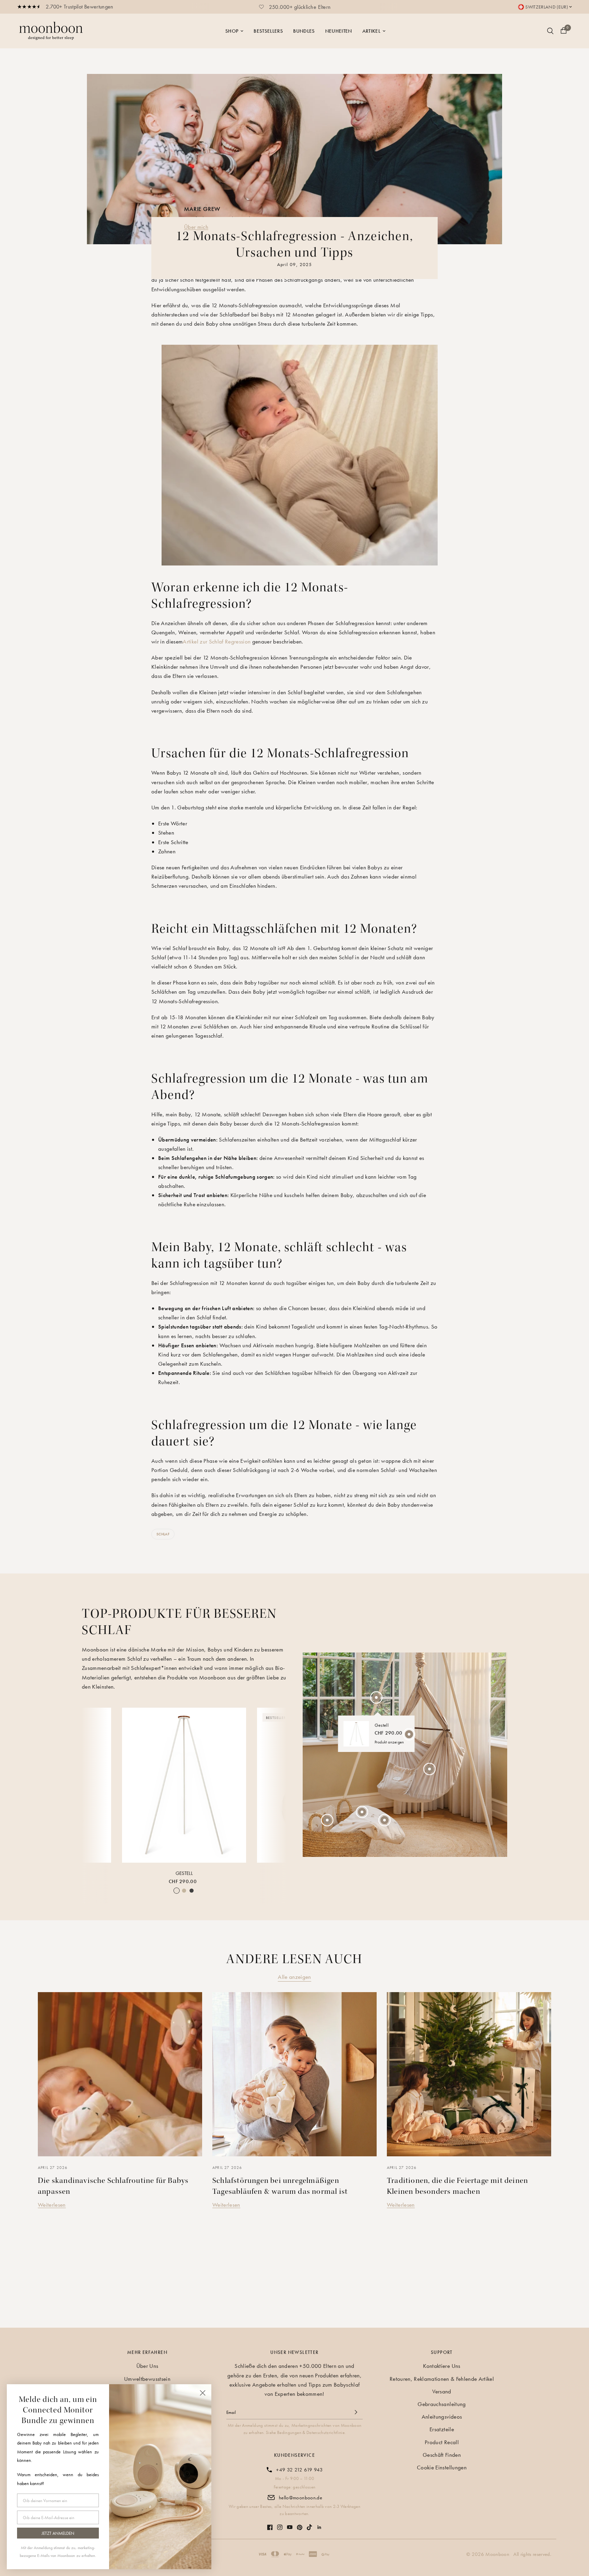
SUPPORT (442, 2352)
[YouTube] (290, 2524)
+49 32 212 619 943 (299, 2470)
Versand (442, 2391)
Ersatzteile (442, 2429)
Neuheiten (339, 31)
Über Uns (147, 2366)
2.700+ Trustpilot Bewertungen (80, 7)
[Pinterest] (300, 2524)
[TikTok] (309, 2524)
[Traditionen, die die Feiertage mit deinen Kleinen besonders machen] (469, 2074)
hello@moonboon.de (300, 2498)
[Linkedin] (319, 2524)
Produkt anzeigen (389, 1742)
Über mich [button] (196, 227)
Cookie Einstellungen (442, 2467)
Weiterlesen (52, 2205)
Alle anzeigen (294, 1977)
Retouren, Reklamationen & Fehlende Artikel (442, 2379)
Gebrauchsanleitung (442, 2404)
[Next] (275, 1784)
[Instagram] (280, 2524)
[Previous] (93, 1784)
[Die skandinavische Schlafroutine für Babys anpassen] (120, 2074)
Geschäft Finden (442, 2455)
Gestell (184, 1873)
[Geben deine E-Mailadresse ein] (356, 2412)
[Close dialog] (203, 2393)
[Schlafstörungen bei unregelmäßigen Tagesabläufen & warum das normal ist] (294, 2074)
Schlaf (163, 1534)
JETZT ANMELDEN (58, 2533)
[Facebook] (270, 2524)
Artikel (371, 31)
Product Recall (442, 2442)
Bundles (304, 31)
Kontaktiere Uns (442, 2366)
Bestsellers (268, 31)
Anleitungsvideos (442, 2417)
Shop (232, 31)
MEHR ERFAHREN (147, 2352)
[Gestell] (184, 1785)
